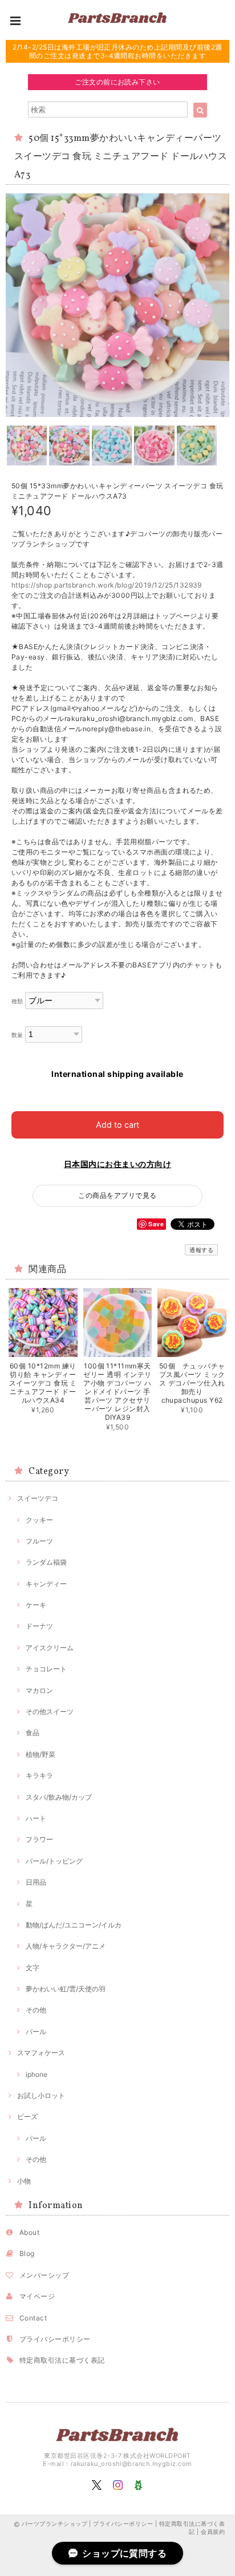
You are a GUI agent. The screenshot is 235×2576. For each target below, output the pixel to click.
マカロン (39, 1690)
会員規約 (213, 2532)
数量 (17, 1035)
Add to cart (117, 1125)
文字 (33, 1968)
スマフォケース (41, 2053)
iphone (37, 2074)
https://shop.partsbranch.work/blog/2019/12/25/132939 (107, 585)
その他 (36, 2010)
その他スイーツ (50, 1712)
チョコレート (46, 1669)
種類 (17, 1001)
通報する (201, 1250)
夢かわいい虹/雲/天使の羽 (66, 1989)
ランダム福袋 (46, 1562)
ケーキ (36, 1605)
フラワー (39, 1839)
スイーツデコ (38, 1498)
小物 (24, 2181)
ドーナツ (39, 1626)
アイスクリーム (50, 1648)
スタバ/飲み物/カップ (59, 1797)
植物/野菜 (40, 1754)
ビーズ (27, 2117)
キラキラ (39, 1775)
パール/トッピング (54, 1861)
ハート (36, 1818)
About (29, 2232)
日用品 (36, 1882)
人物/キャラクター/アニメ (66, 1946)
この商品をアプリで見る (117, 1195)
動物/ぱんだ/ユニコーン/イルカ (74, 1925)
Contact (33, 2318)
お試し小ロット (41, 2095)
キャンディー (46, 1584)
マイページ (37, 2296)
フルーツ (39, 1541)
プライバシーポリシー (55, 2339)
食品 (33, 1733)
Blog (27, 2253)
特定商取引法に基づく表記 (62, 2360)
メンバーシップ (44, 2275)
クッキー (39, 1520)
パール (36, 2032)
